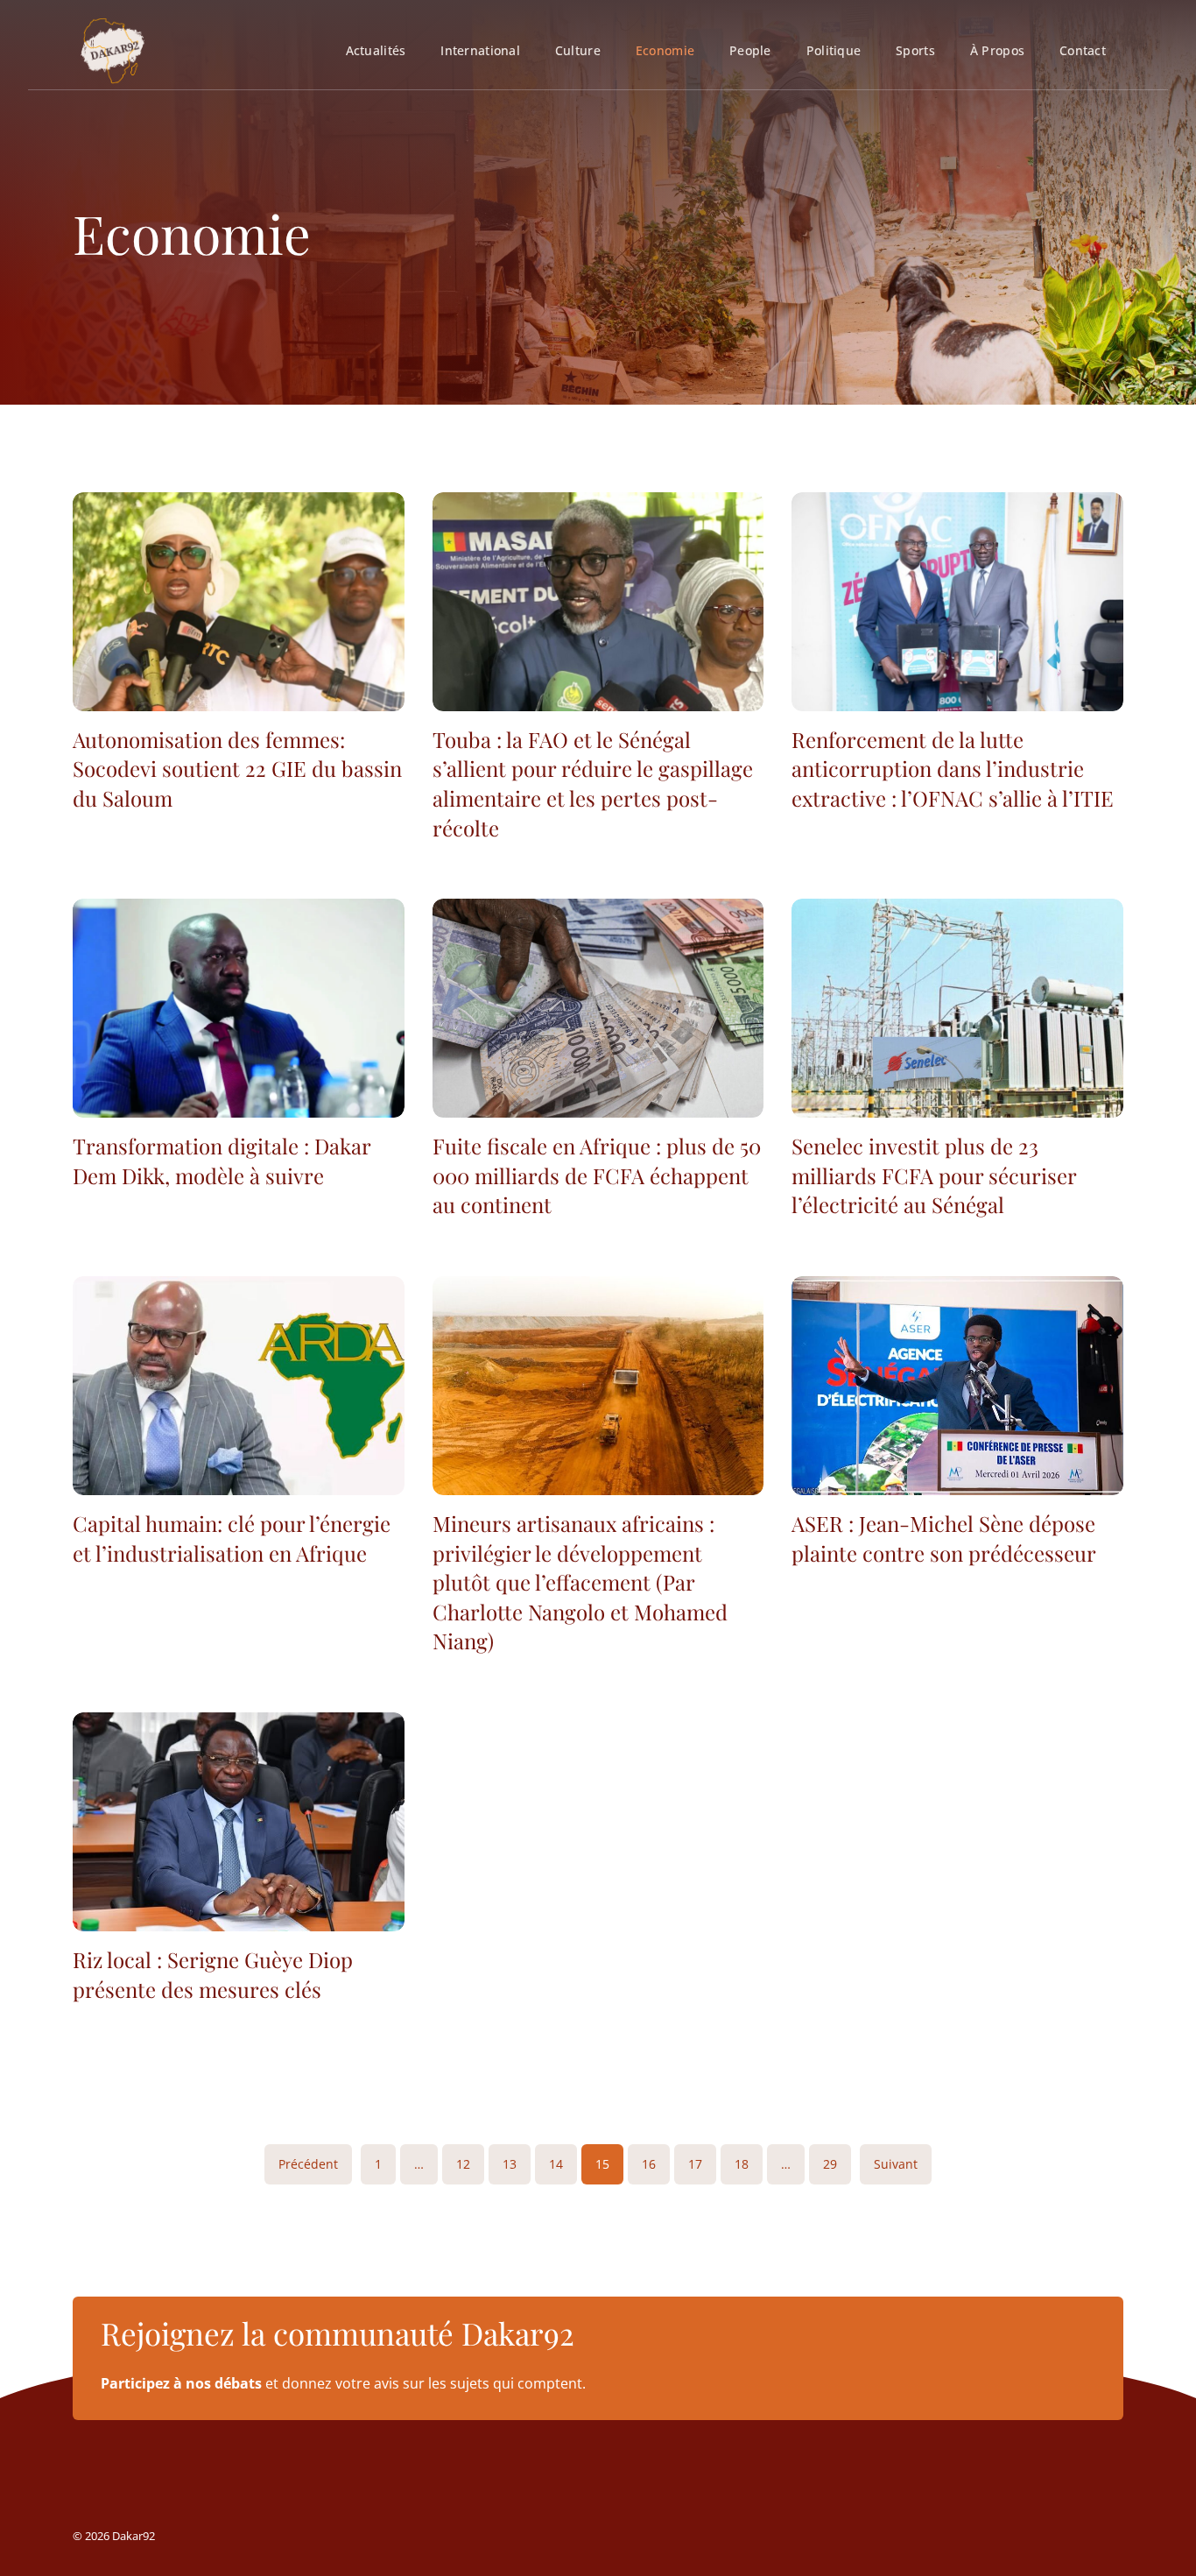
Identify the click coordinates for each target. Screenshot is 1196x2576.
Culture (578, 50)
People (750, 50)
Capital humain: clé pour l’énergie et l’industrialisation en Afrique (232, 1538)
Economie (665, 50)
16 (649, 2164)
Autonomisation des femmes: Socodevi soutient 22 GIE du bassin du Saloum (237, 769)
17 (695, 2164)
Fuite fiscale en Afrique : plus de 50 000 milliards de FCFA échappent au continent (597, 1175)
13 (510, 2164)
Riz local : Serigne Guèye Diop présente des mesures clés (213, 1974)
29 (830, 2164)
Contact (1083, 50)
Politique (834, 50)
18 (742, 2164)
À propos (997, 50)
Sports (915, 50)
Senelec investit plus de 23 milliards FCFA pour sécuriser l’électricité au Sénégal (934, 1175)
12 (463, 2164)
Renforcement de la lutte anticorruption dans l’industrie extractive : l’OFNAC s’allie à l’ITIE (953, 769)
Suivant (896, 2164)
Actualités (376, 50)
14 (556, 2164)
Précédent (308, 2164)
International (480, 50)
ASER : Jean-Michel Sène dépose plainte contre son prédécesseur (944, 1538)
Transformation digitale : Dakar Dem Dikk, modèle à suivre (222, 1161)
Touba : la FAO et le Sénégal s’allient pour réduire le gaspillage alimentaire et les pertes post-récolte (593, 783)
